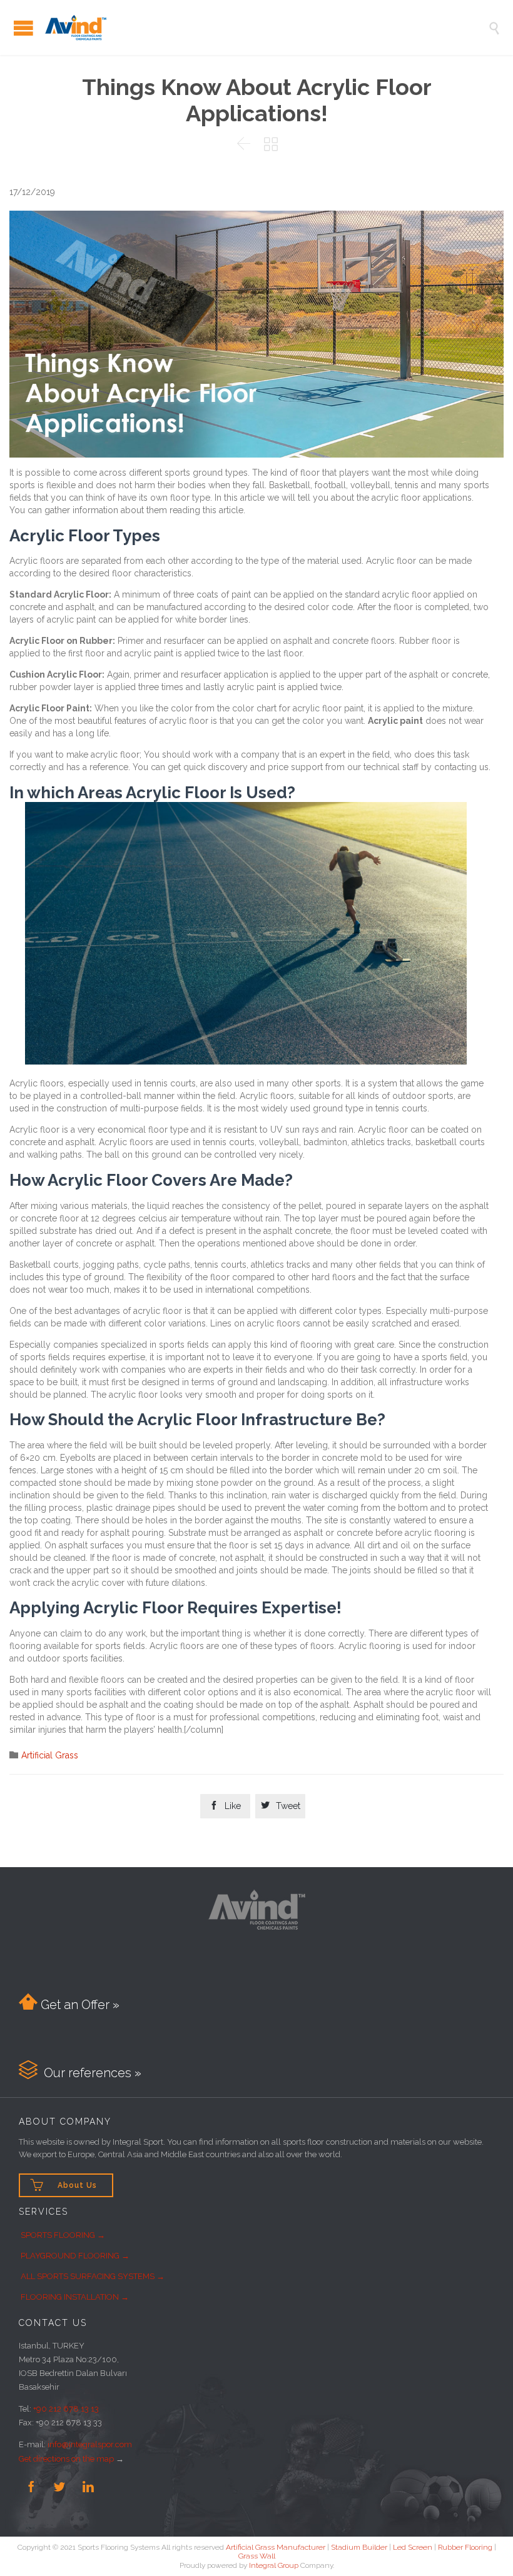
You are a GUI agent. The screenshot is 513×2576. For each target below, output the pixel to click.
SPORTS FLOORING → (63, 2235)
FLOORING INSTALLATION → (75, 2297)
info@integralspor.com (90, 2444)
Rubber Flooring (465, 2547)
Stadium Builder (359, 2547)
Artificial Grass (50, 1755)
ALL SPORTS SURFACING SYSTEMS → (93, 2276)
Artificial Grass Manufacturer (276, 2547)
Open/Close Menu (23, 28)
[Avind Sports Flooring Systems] (266, 28)
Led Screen (413, 2547)
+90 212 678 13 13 (66, 2409)
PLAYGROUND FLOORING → (75, 2256)
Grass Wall (257, 2556)
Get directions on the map (66, 2459)
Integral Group (274, 2565)
